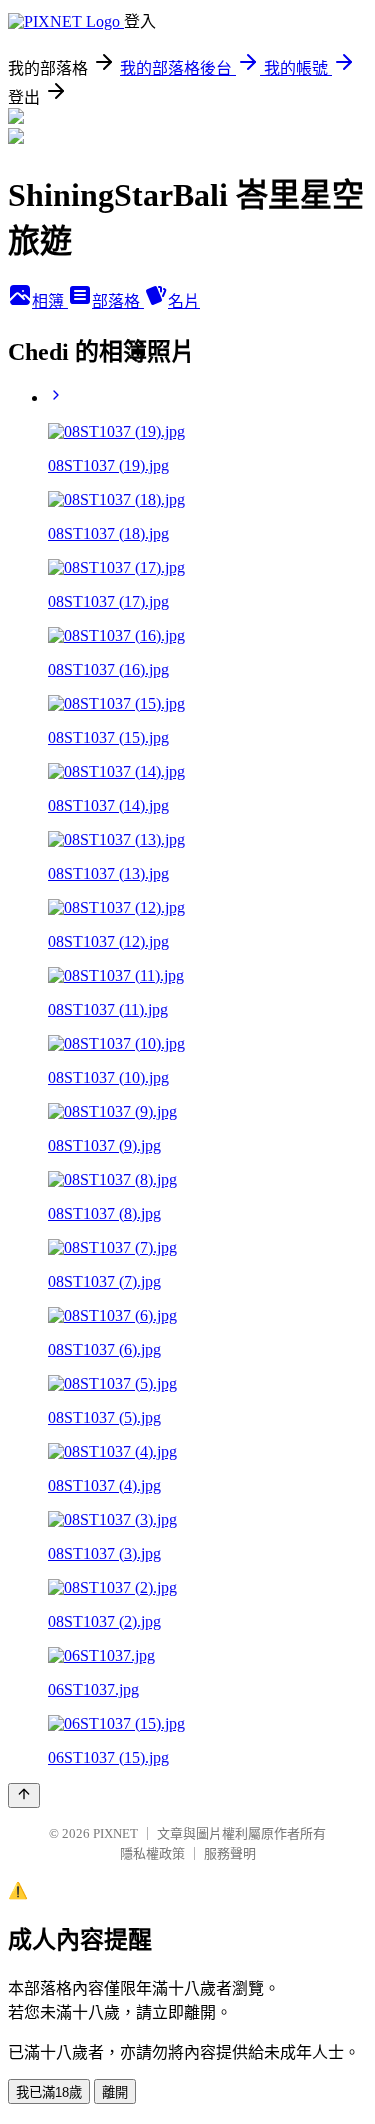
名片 (184, 301)
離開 (115, 2092)
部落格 (118, 301)
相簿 (50, 301)
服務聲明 (230, 1853)
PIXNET (115, 1833)
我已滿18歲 (49, 2092)
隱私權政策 (152, 1853)
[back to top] (24, 1795)
